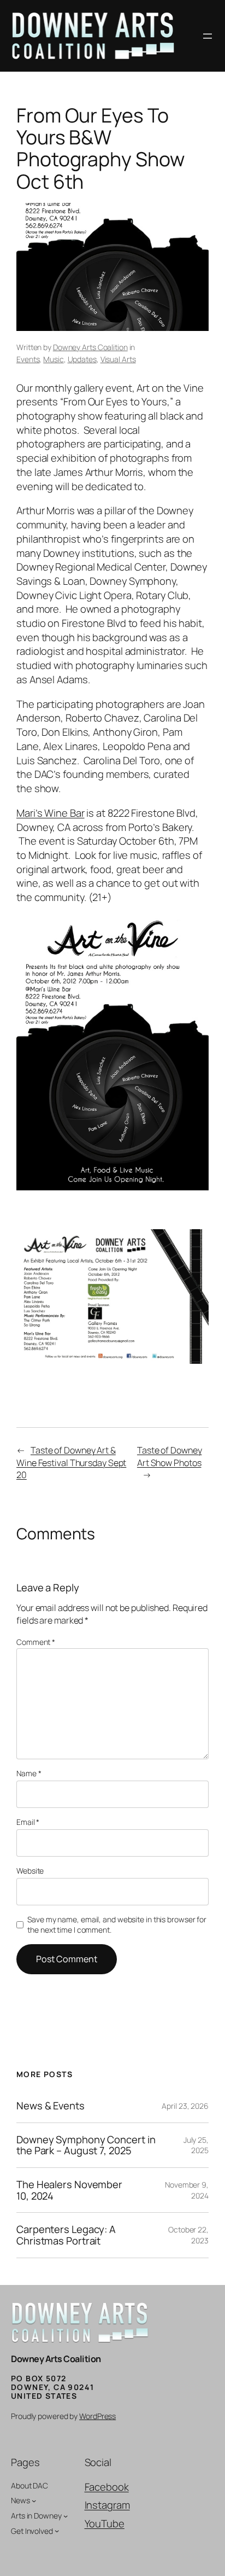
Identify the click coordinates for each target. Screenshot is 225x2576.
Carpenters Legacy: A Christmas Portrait (66, 2235)
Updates (82, 359)
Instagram (107, 2505)
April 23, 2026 (185, 2106)
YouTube (105, 2523)
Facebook (107, 2487)
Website (30, 1871)
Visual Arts (118, 359)
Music (54, 359)
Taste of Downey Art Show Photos (170, 1456)
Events (28, 359)
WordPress (97, 2416)
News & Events (51, 2106)
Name (29, 1773)
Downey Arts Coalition (90, 347)
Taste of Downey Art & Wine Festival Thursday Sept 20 (71, 1463)
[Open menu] (208, 36)
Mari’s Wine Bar (51, 813)
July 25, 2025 (196, 2145)
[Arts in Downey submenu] (66, 2516)
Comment (36, 1642)
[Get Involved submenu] (57, 2531)
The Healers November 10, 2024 (69, 2190)
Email (28, 1822)
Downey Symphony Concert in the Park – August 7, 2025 (86, 2145)
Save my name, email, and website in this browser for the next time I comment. (117, 1925)
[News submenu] (34, 2501)
